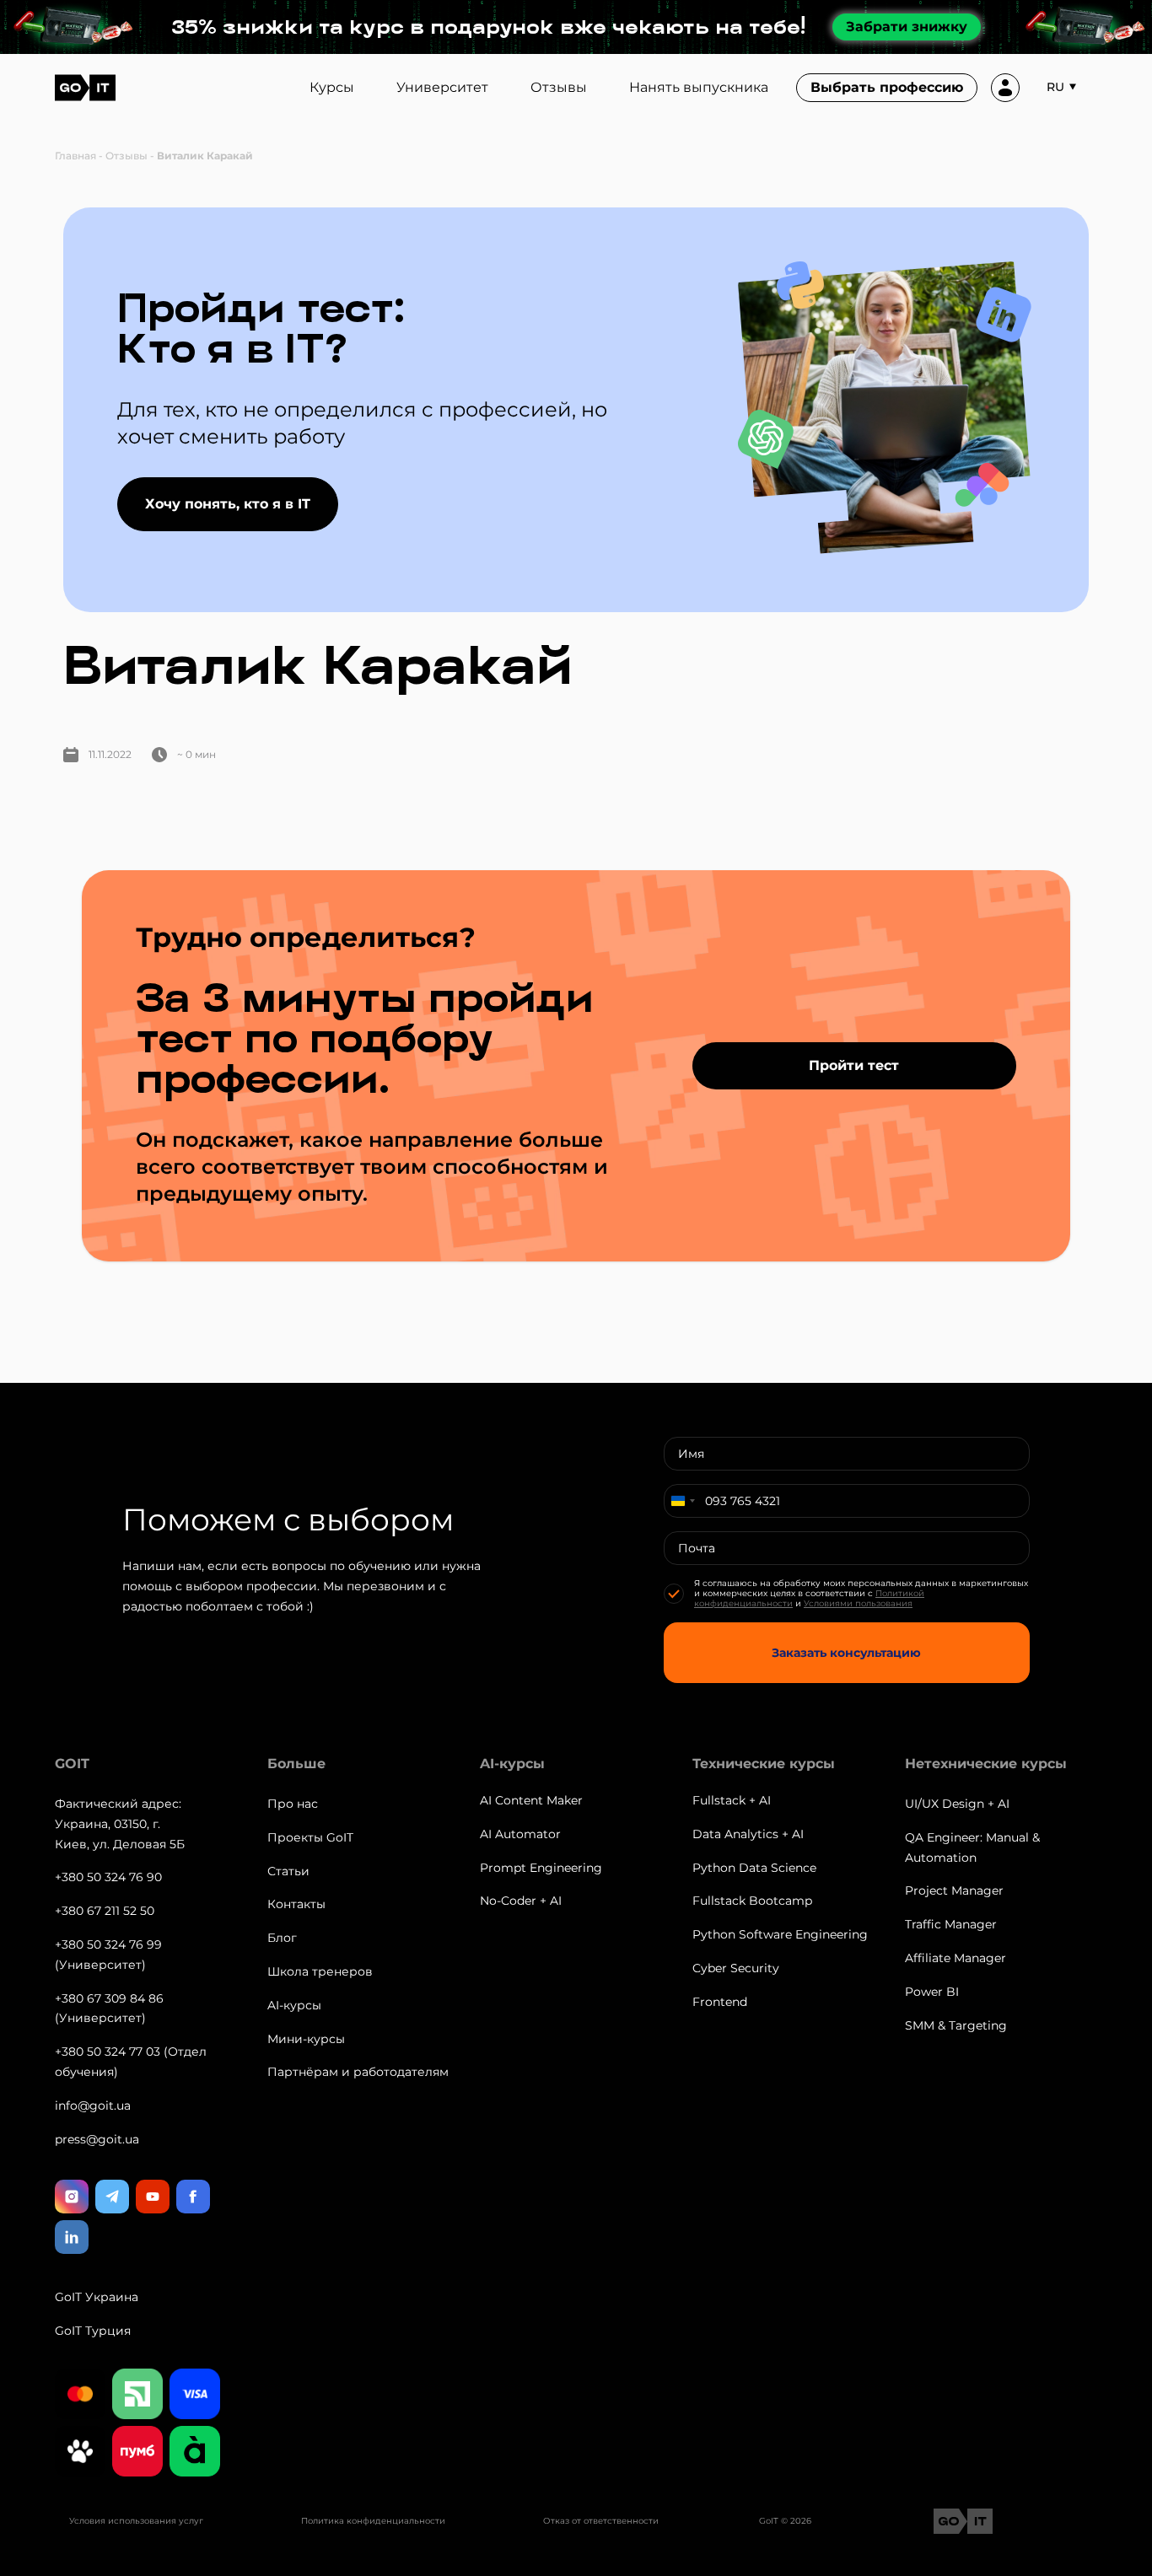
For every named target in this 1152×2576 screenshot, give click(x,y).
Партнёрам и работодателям (358, 2072)
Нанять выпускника (699, 87)
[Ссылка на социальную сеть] (72, 2197)
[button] (1065, 88)
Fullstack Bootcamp (752, 1901)
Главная (75, 156)
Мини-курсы (306, 2039)
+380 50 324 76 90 (108, 1877)
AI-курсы (294, 2005)
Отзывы (559, 87)
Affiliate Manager (956, 1958)
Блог (282, 1938)
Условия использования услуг (136, 2521)
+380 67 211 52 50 (105, 1911)
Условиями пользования (858, 1603)
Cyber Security (736, 1968)
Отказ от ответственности (601, 2521)
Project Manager (954, 1890)
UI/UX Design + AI (957, 1804)
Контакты (296, 1904)
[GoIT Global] (85, 88)
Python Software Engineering (780, 1934)
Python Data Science (754, 1868)
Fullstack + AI (732, 1800)
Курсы (332, 87)
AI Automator (520, 1834)
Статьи (288, 1871)
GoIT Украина (97, 2297)
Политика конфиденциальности (373, 2521)
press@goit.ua (97, 2139)
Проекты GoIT (310, 1837)
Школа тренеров (320, 1971)
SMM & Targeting (956, 2025)
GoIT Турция (93, 2331)
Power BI (932, 1992)
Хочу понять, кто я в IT (228, 504)
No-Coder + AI (521, 1901)
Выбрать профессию (887, 87)
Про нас (293, 1804)
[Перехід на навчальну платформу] (1005, 88)
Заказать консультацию (846, 1653)
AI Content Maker (531, 1800)
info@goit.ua (93, 2105)
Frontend (720, 2002)
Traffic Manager (951, 1924)
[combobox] (682, 1501)
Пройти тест (854, 1065)
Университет (442, 87)
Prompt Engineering (541, 1868)
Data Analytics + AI (748, 1834)
